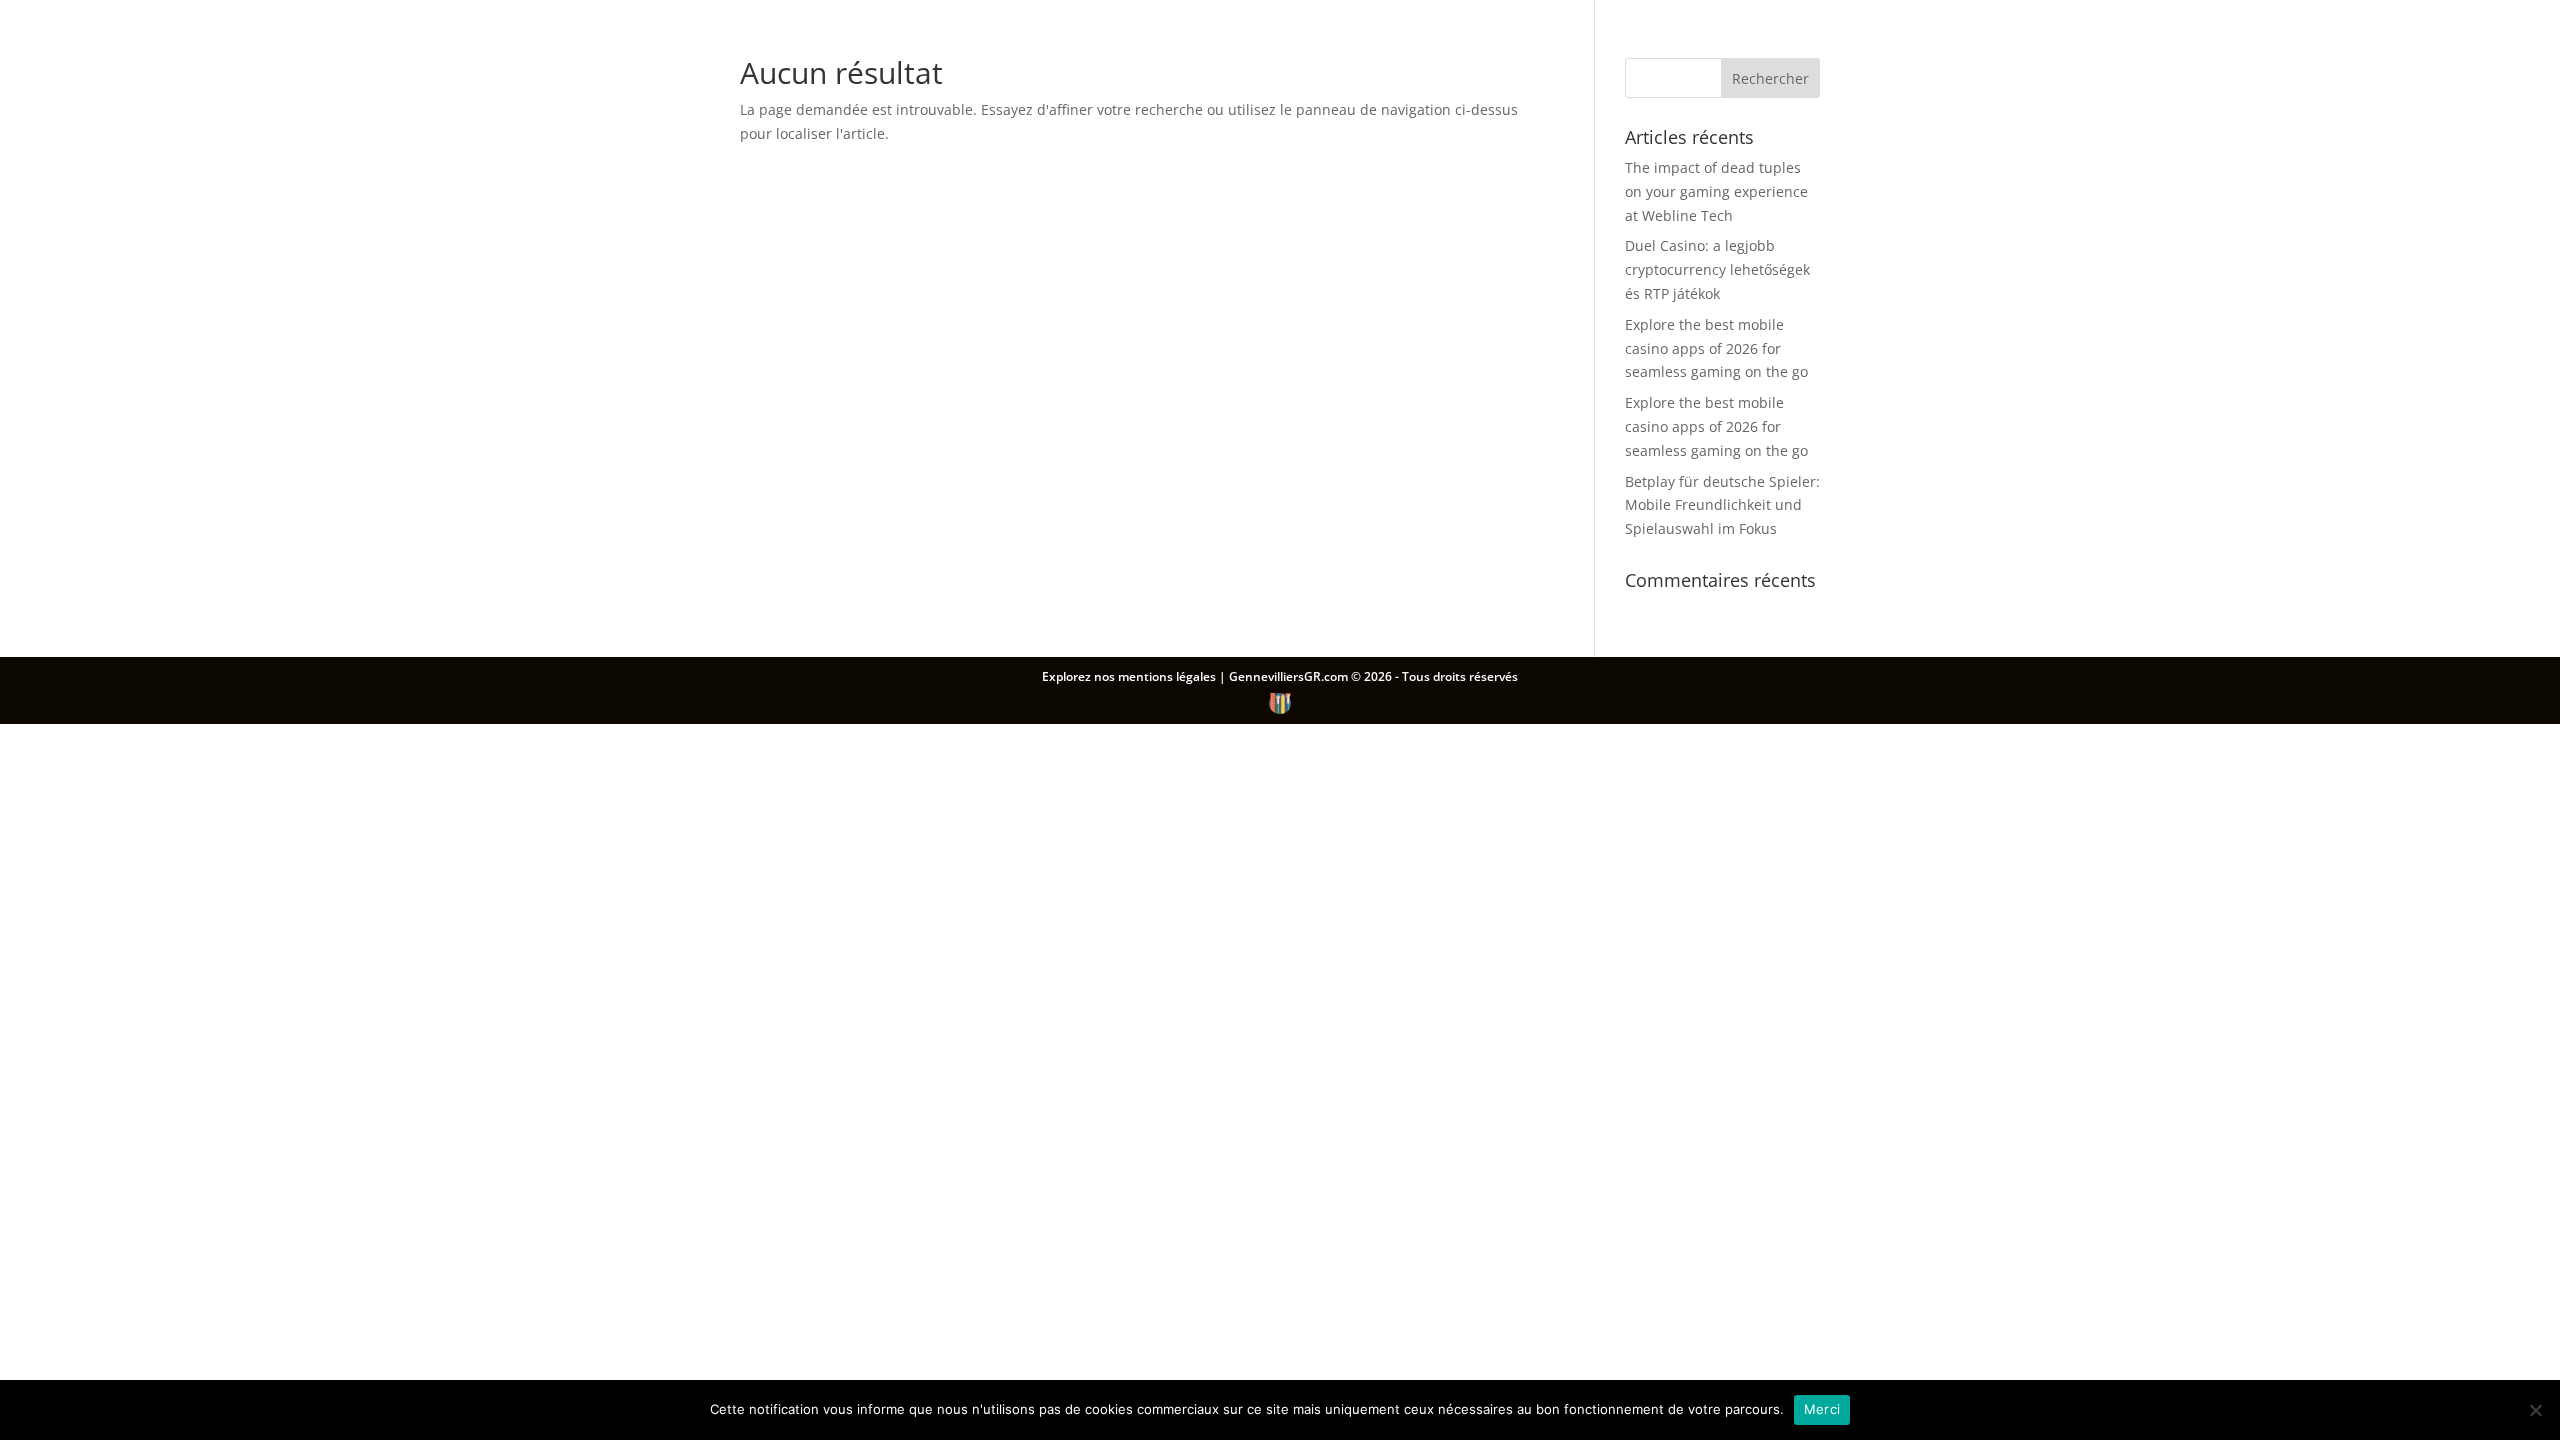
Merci (1822, 1409)
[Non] (2535, 1410)
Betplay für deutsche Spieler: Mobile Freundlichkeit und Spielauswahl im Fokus (1722, 505)
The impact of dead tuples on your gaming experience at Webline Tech (1716, 191)
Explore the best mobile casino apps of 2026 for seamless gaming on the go (1716, 348)
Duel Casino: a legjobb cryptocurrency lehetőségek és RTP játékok (1717, 269)
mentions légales (1168, 676)
